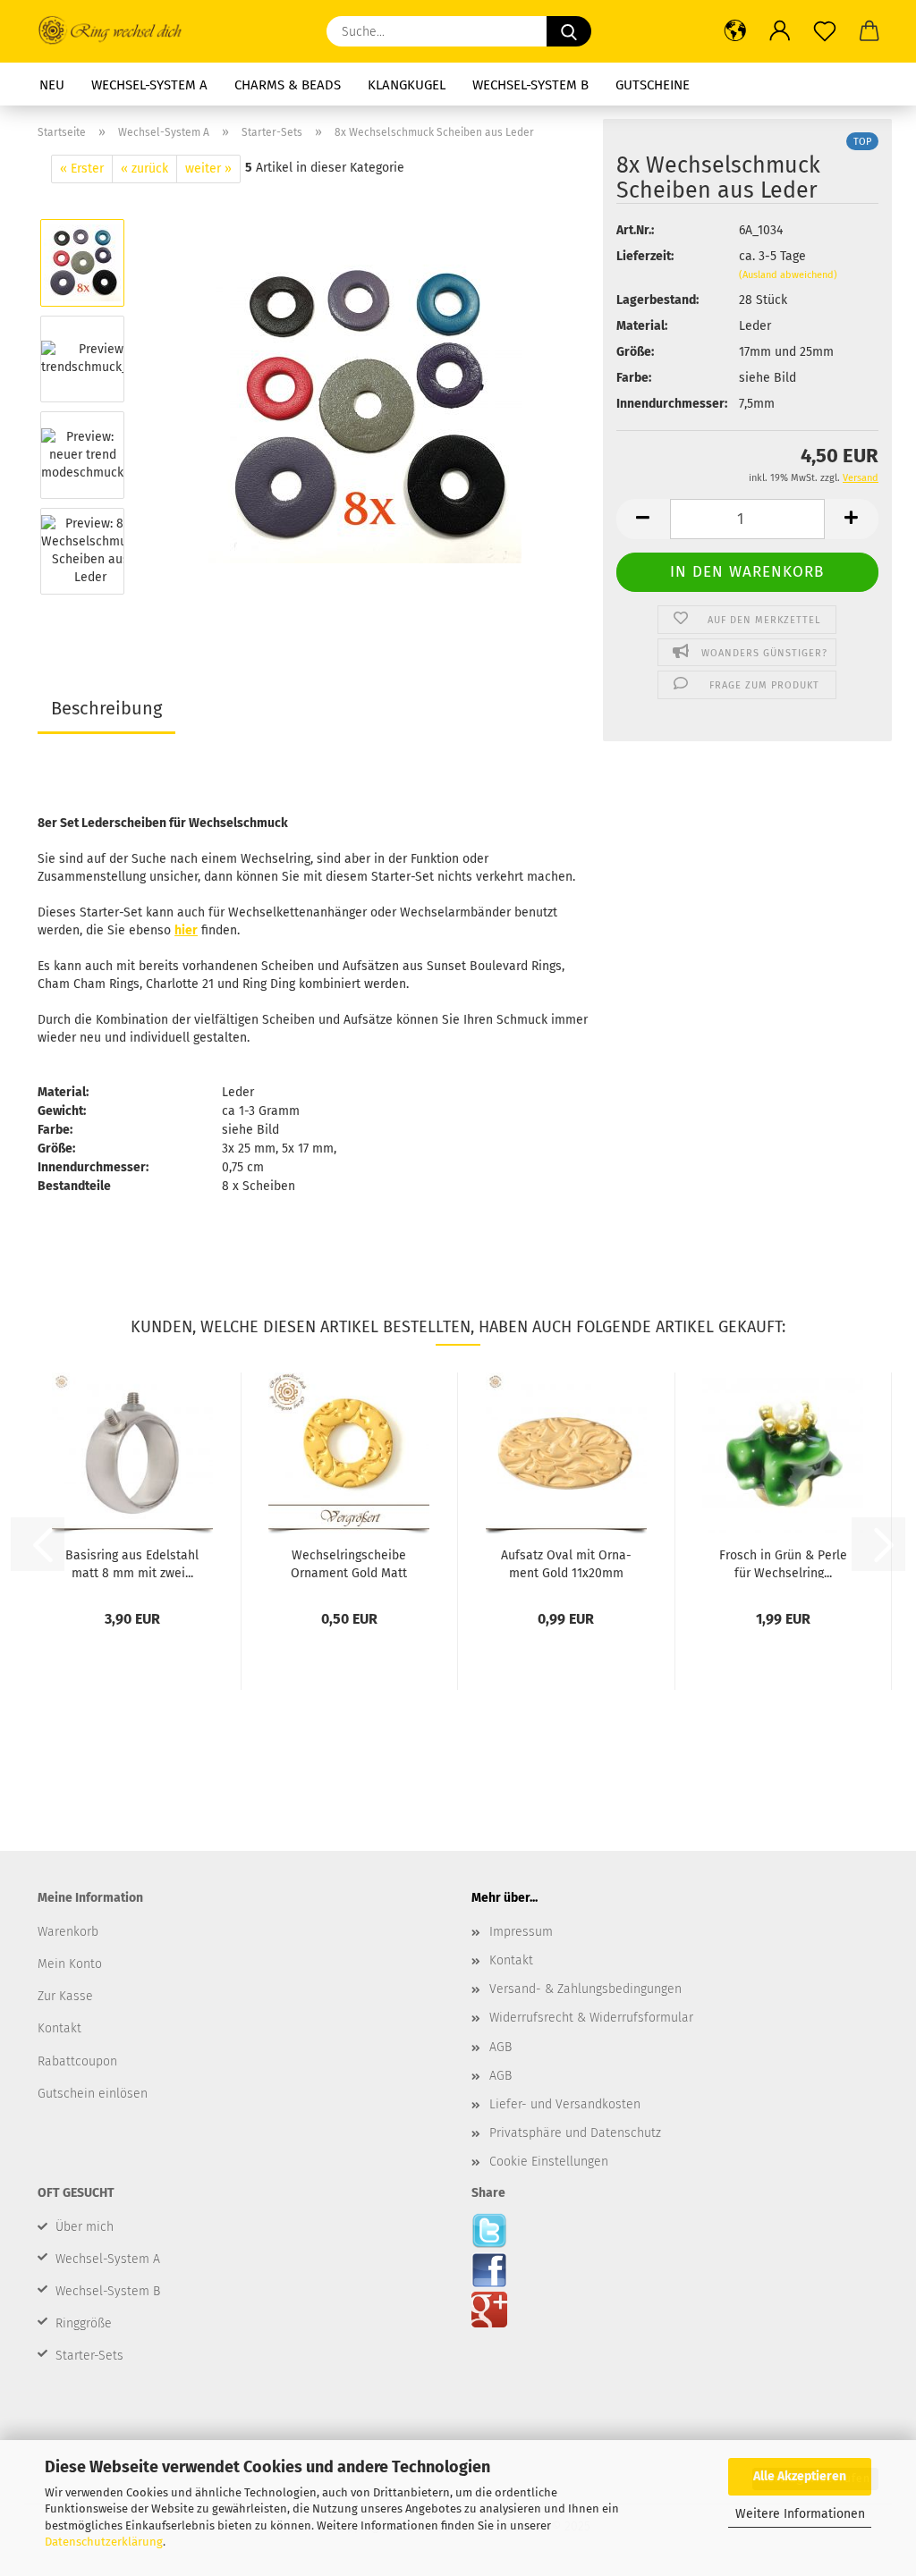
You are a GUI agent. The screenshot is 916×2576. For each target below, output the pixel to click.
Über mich (85, 2227)
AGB (500, 2047)
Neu (52, 85)
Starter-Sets (89, 2356)
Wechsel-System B (530, 85)
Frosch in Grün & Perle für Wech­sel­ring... (783, 1563)
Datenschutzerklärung (104, 2542)
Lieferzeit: (645, 256)
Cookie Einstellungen (549, 2162)
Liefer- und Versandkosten (565, 2104)
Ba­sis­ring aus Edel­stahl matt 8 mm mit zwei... (132, 1563)
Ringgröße (84, 2323)
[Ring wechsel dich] (119, 31)
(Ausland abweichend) (788, 275)
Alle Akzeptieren (800, 2476)
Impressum (521, 1932)
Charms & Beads (288, 85)
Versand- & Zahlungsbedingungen (585, 1989)
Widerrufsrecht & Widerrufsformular (591, 2018)
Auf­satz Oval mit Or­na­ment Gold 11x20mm (566, 1563)
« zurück (144, 169)
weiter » (208, 169)
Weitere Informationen (800, 2514)
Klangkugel (407, 85)
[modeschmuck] (365, 406)
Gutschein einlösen (93, 2094)
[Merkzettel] (825, 31)
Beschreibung (106, 708)
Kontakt (511, 1960)
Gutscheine (653, 85)
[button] (735, 31)
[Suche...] (569, 31)
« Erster (82, 169)
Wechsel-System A (149, 85)
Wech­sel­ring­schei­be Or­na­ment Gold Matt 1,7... (349, 1563)
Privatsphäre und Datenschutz (575, 2133)
